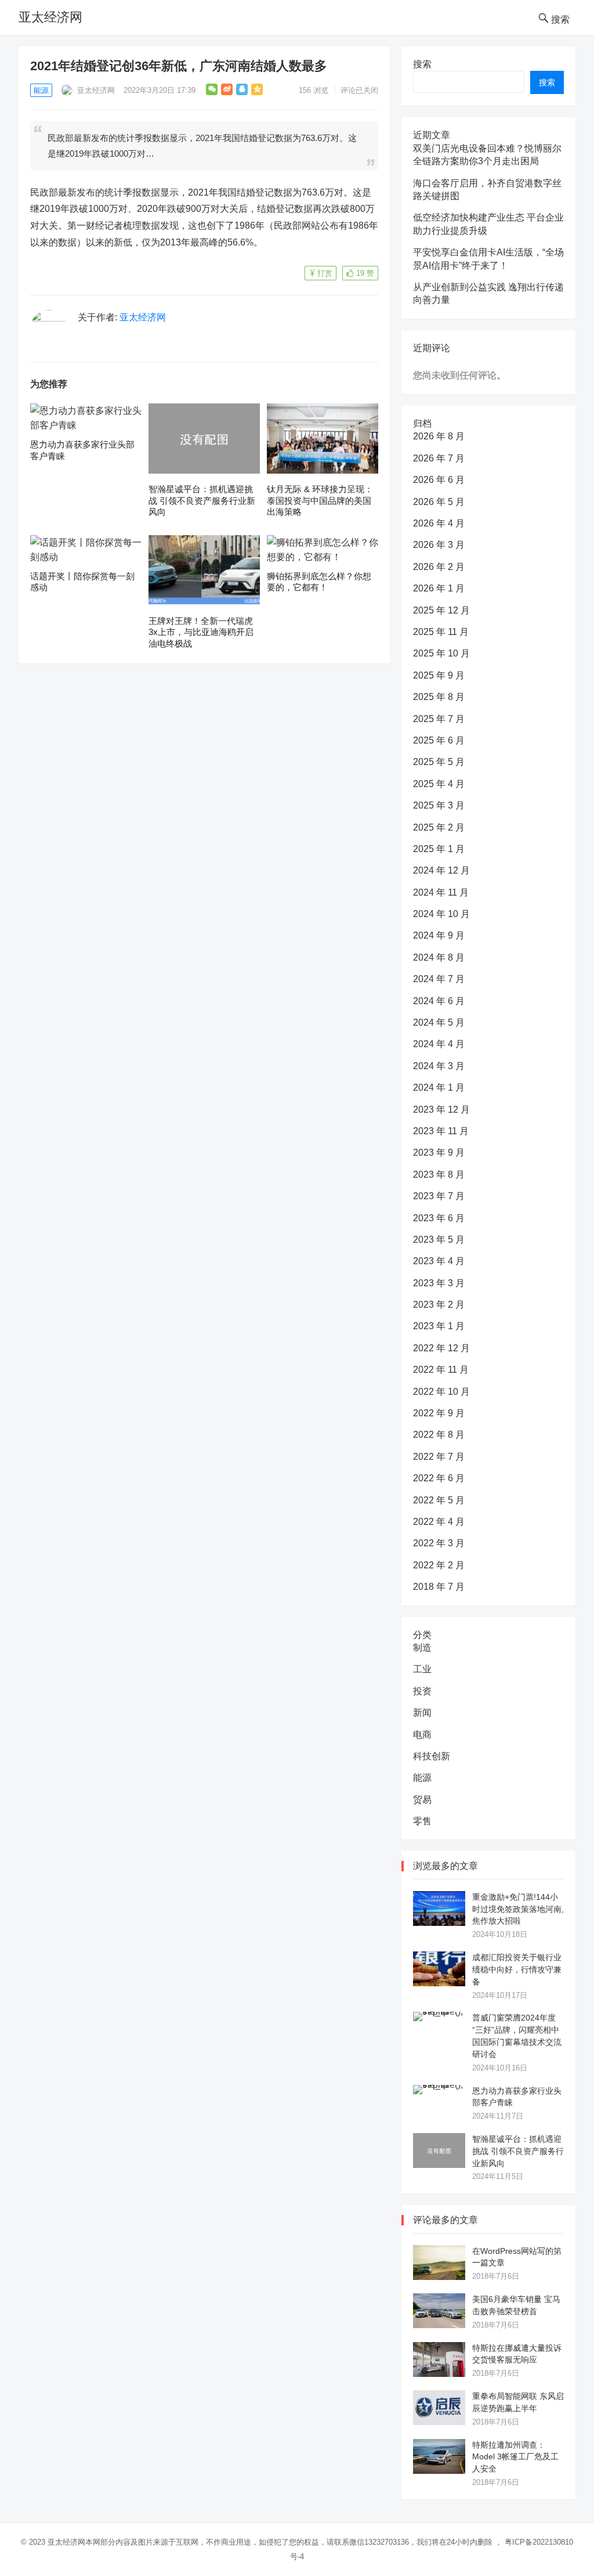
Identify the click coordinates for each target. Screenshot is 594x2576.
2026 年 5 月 (439, 502)
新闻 (422, 1713)
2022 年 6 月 (439, 1478)
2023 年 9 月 (439, 1152)
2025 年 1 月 (439, 849)
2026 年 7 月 (439, 458)
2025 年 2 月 (439, 827)
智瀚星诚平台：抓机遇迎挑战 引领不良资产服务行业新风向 (202, 500)
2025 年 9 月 (439, 675)
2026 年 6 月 (439, 480)
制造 (422, 1648)
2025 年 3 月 (439, 805)
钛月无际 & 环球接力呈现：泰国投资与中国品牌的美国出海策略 (320, 500)
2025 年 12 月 (441, 610)
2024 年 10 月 (441, 914)
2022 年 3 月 (439, 1543)
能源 (41, 90)
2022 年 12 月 (441, 1348)
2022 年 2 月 (439, 1565)
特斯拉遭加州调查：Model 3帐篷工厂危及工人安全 (515, 2457)
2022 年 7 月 (439, 1457)
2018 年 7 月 (439, 1587)
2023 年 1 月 (439, 1326)
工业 (422, 1669)
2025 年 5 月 (439, 762)
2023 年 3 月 (439, 1283)
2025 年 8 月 (439, 697)
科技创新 (432, 1756)
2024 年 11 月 (441, 892)
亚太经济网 (50, 17)
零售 (422, 1821)
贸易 (422, 1800)
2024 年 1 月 (439, 1087)
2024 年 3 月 (439, 1066)
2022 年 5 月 (439, 1500)
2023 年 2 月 (439, 1305)
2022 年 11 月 (441, 1370)
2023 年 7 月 (439, 1196)
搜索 (422, 64)
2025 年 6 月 (439, 740)
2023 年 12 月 (441, 1110)
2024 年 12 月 (441, 870)
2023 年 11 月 (441, 1131)
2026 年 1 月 (439, 588)
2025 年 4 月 (439, 784)
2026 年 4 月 (439, 523)
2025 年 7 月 (439, 719)
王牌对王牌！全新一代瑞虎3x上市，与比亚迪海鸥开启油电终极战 (201, 632)
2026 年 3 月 (439, 545)
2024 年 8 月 (439, 957)
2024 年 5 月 (439, 1022)
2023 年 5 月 (439, 1240)
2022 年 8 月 (439, 1435)
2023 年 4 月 (439, 1261)
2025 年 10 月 (441, 653)
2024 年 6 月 (439, 1001)
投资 (422, 1691)
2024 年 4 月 (439, 1044)
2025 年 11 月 (441, 632)
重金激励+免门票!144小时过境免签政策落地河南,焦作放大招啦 (518, 1909)
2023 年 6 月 (439, 1218)
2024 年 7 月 (439, 979)
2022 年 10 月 (441, 1392)
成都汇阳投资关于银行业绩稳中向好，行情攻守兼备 (517, 1969)
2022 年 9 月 (439, 1413)
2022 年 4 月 (439, 1522)
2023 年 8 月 (439, 1175)
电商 (422, 1735)
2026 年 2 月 (439, 567)
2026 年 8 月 (439, 436)
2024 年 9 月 (439, 935)
